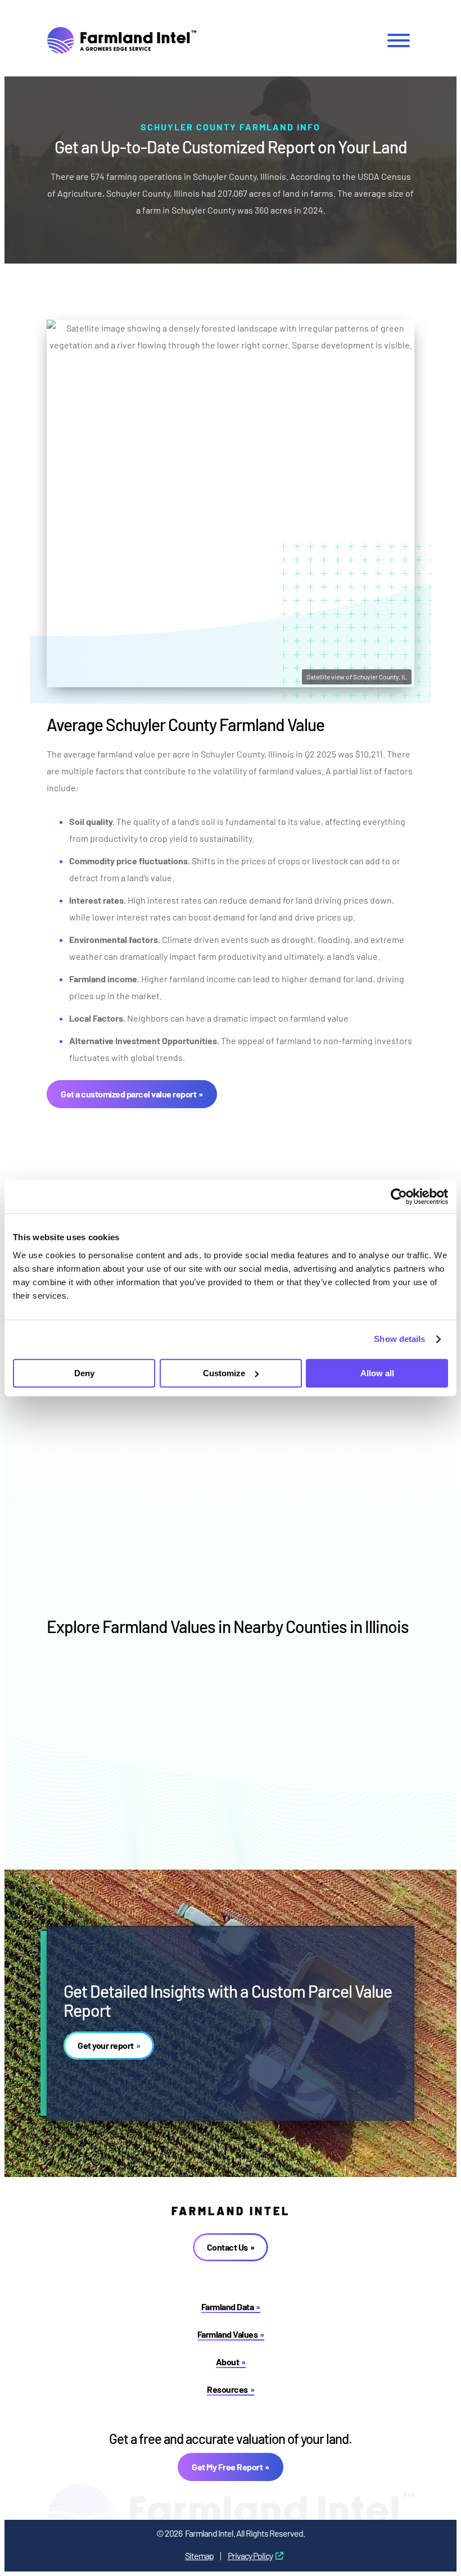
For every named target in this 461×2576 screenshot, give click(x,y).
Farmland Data (228, 2307)
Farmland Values (228, 2334)
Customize (224, 1373)
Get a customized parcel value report (128, 1094)
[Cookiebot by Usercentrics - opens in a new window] (399, 1196)
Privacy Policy (250, 2555)
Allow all (377, 1373)
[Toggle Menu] (399, 40)
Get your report (106, 2045)
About (228, 2362)
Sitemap (199, 2555)
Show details (399, 1339)
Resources (227, 2389)
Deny (84, 1373)
